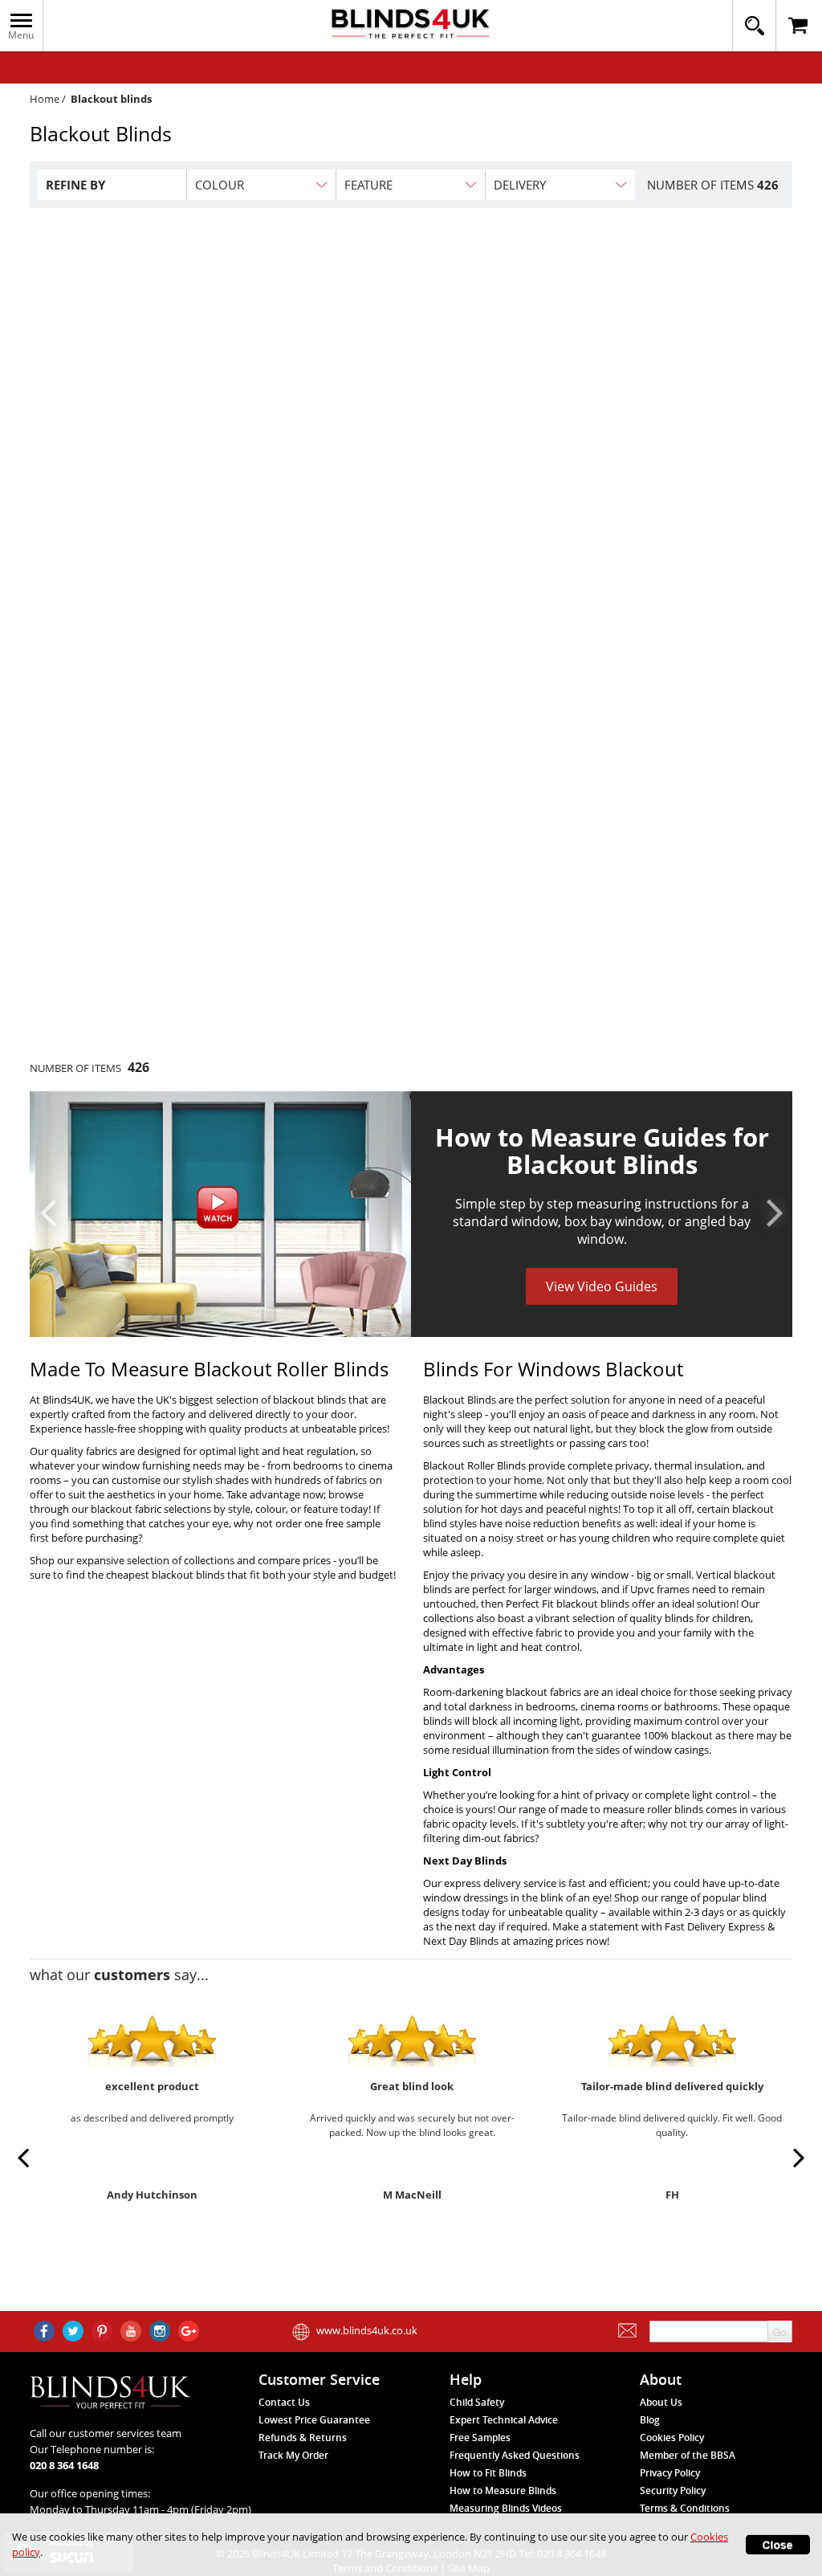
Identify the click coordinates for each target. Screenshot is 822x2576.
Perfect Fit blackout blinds (568, 1604)
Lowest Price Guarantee (314, 2420)
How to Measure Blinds (503, 2490)
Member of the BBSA (688, 2455)
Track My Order (293, 2455)
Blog (650, 2420)
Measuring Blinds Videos (506, 2508)
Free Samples (480, 2437)
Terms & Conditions (685, 2508)
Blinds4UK (67, 1400)
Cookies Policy (672, 2437)
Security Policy (673, 2490)
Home (45, 99)
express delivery (482, 1883)
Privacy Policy (670, 2473)
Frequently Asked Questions (515, 2455)
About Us (661, 2402)
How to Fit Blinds (488, 2473)
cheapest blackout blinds (165, 1575)
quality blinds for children (690, 1618)
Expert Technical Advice (504, 2420)
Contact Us (284, 2402)
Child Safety (477, 2402)
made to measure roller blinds (632, 1809)
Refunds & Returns (303, 2437)
